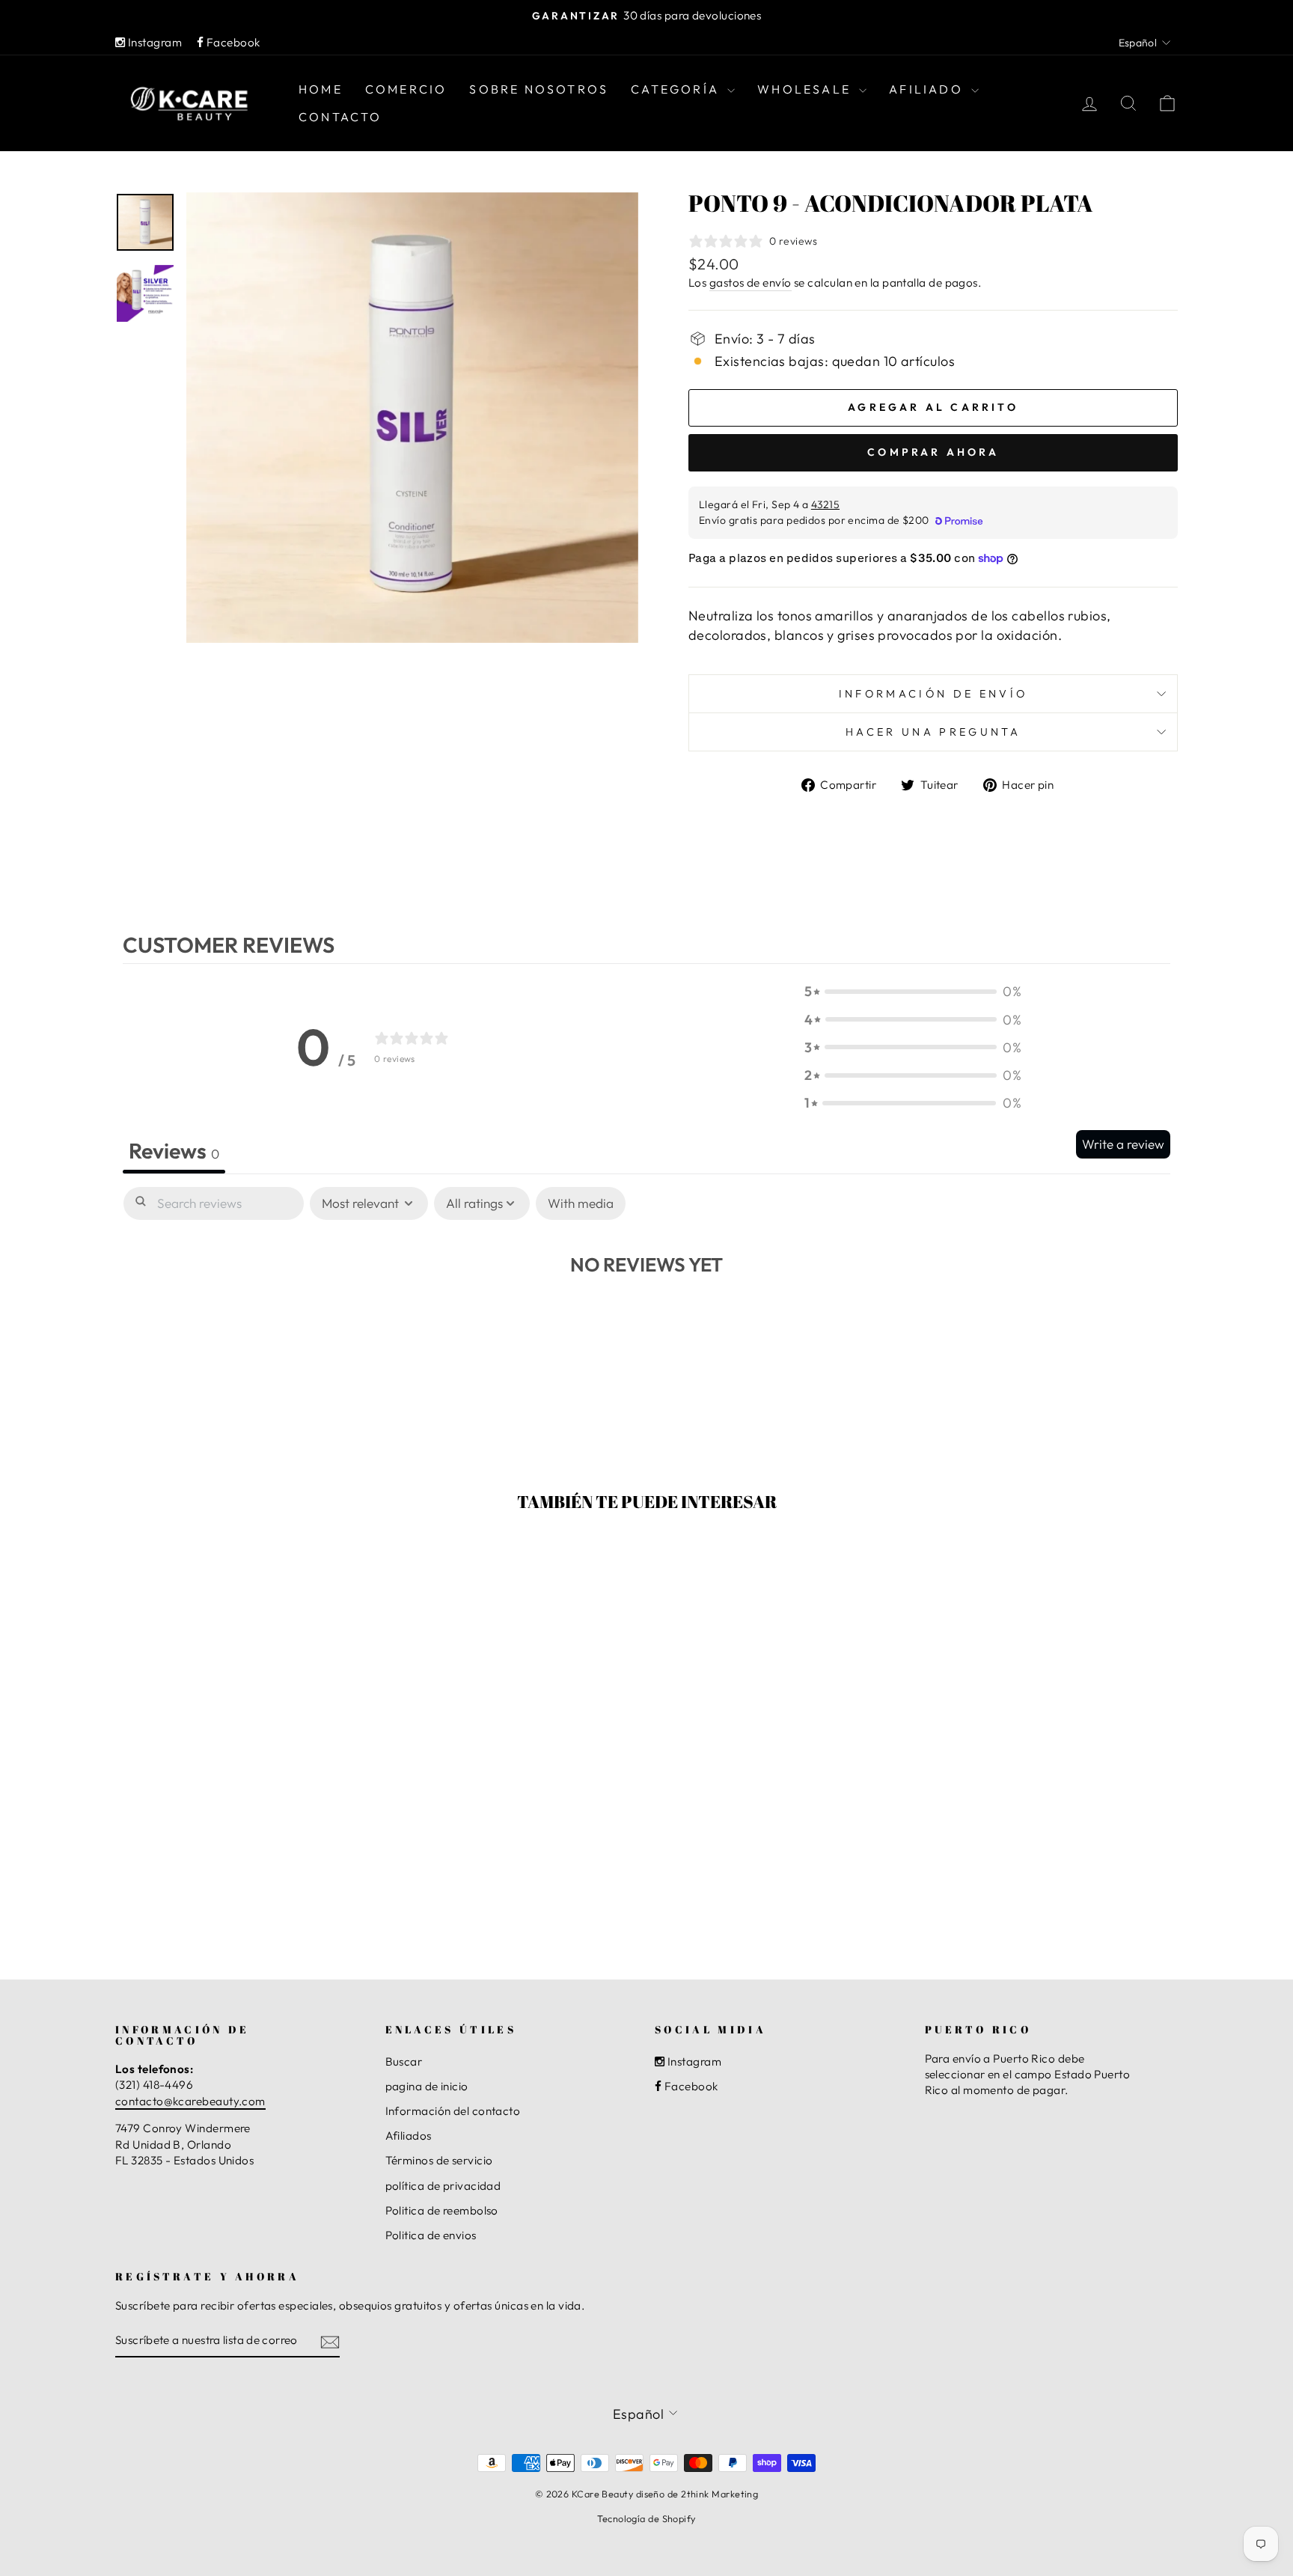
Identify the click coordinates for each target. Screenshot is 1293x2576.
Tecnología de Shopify (646, 2518)
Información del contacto (453, 2111)
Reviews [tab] (174, 1150)
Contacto (340, 117)
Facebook (232, 42)
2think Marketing (719, 2494)
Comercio (406, 89)
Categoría (677, 89)
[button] (913, 991)
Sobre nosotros (539, 89)
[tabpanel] (646, 1308)
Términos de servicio (439, 2160)
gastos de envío (751, 283)
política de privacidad (443, 2186)
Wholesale (806, 89)
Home (321, 89)
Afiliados (409, 2136)
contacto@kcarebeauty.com (190, 2101)
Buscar (404, 2061)
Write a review (1123, 1144)
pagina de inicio (427, 2086)
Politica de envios (431, 2235)
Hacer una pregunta (933, 732)
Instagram (153, 42)
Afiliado (928, 89)
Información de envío (933, 694)
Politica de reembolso (442, 2210)
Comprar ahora (933, 452)
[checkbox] (581, 1204)
